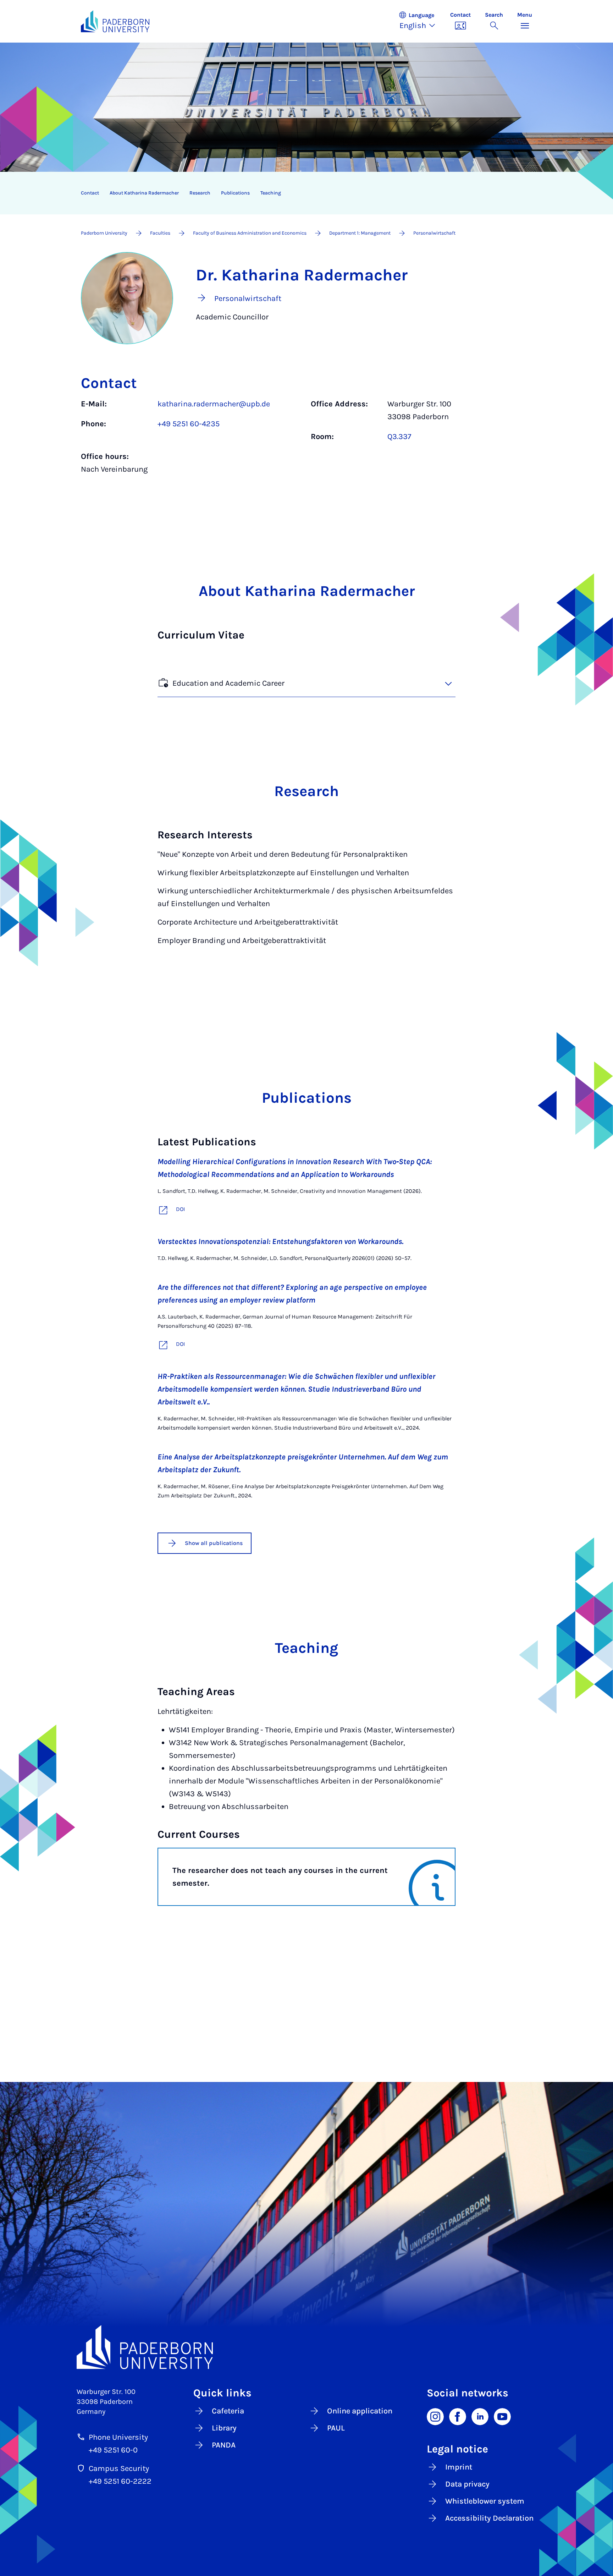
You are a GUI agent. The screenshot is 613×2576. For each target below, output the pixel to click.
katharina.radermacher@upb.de (214, 404)
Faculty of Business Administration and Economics (250, 233)
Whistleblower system (485, 2501)
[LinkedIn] (480, 2416)
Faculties (160, 233)
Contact (90, 193)
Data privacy (467, 2484)
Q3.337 (399, 437)
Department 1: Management (360, 233)
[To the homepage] (115, 21)
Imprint (459, 2467)
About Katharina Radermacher (144, 193)
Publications (235, 193)
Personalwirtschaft (434, 233)
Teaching (271, 193)
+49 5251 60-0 (113, 2450)
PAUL (336, 2428)
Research (200, 193)
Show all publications (214, 1543)
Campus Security (119, 2468)
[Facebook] (458, 2416)
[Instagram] (435, 2416)
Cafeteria (228, 2411)
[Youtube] (502, 2416)
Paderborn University (104, 233)
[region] (302, 193)
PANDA (224, 2445)
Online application (360, 2411)
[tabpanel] (306, 440)
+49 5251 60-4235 (189, 424)
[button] (421, 21)
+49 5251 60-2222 (120, 2481)
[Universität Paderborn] (306, 2347)
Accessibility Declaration (489, 2518)
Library (224, 2428)
